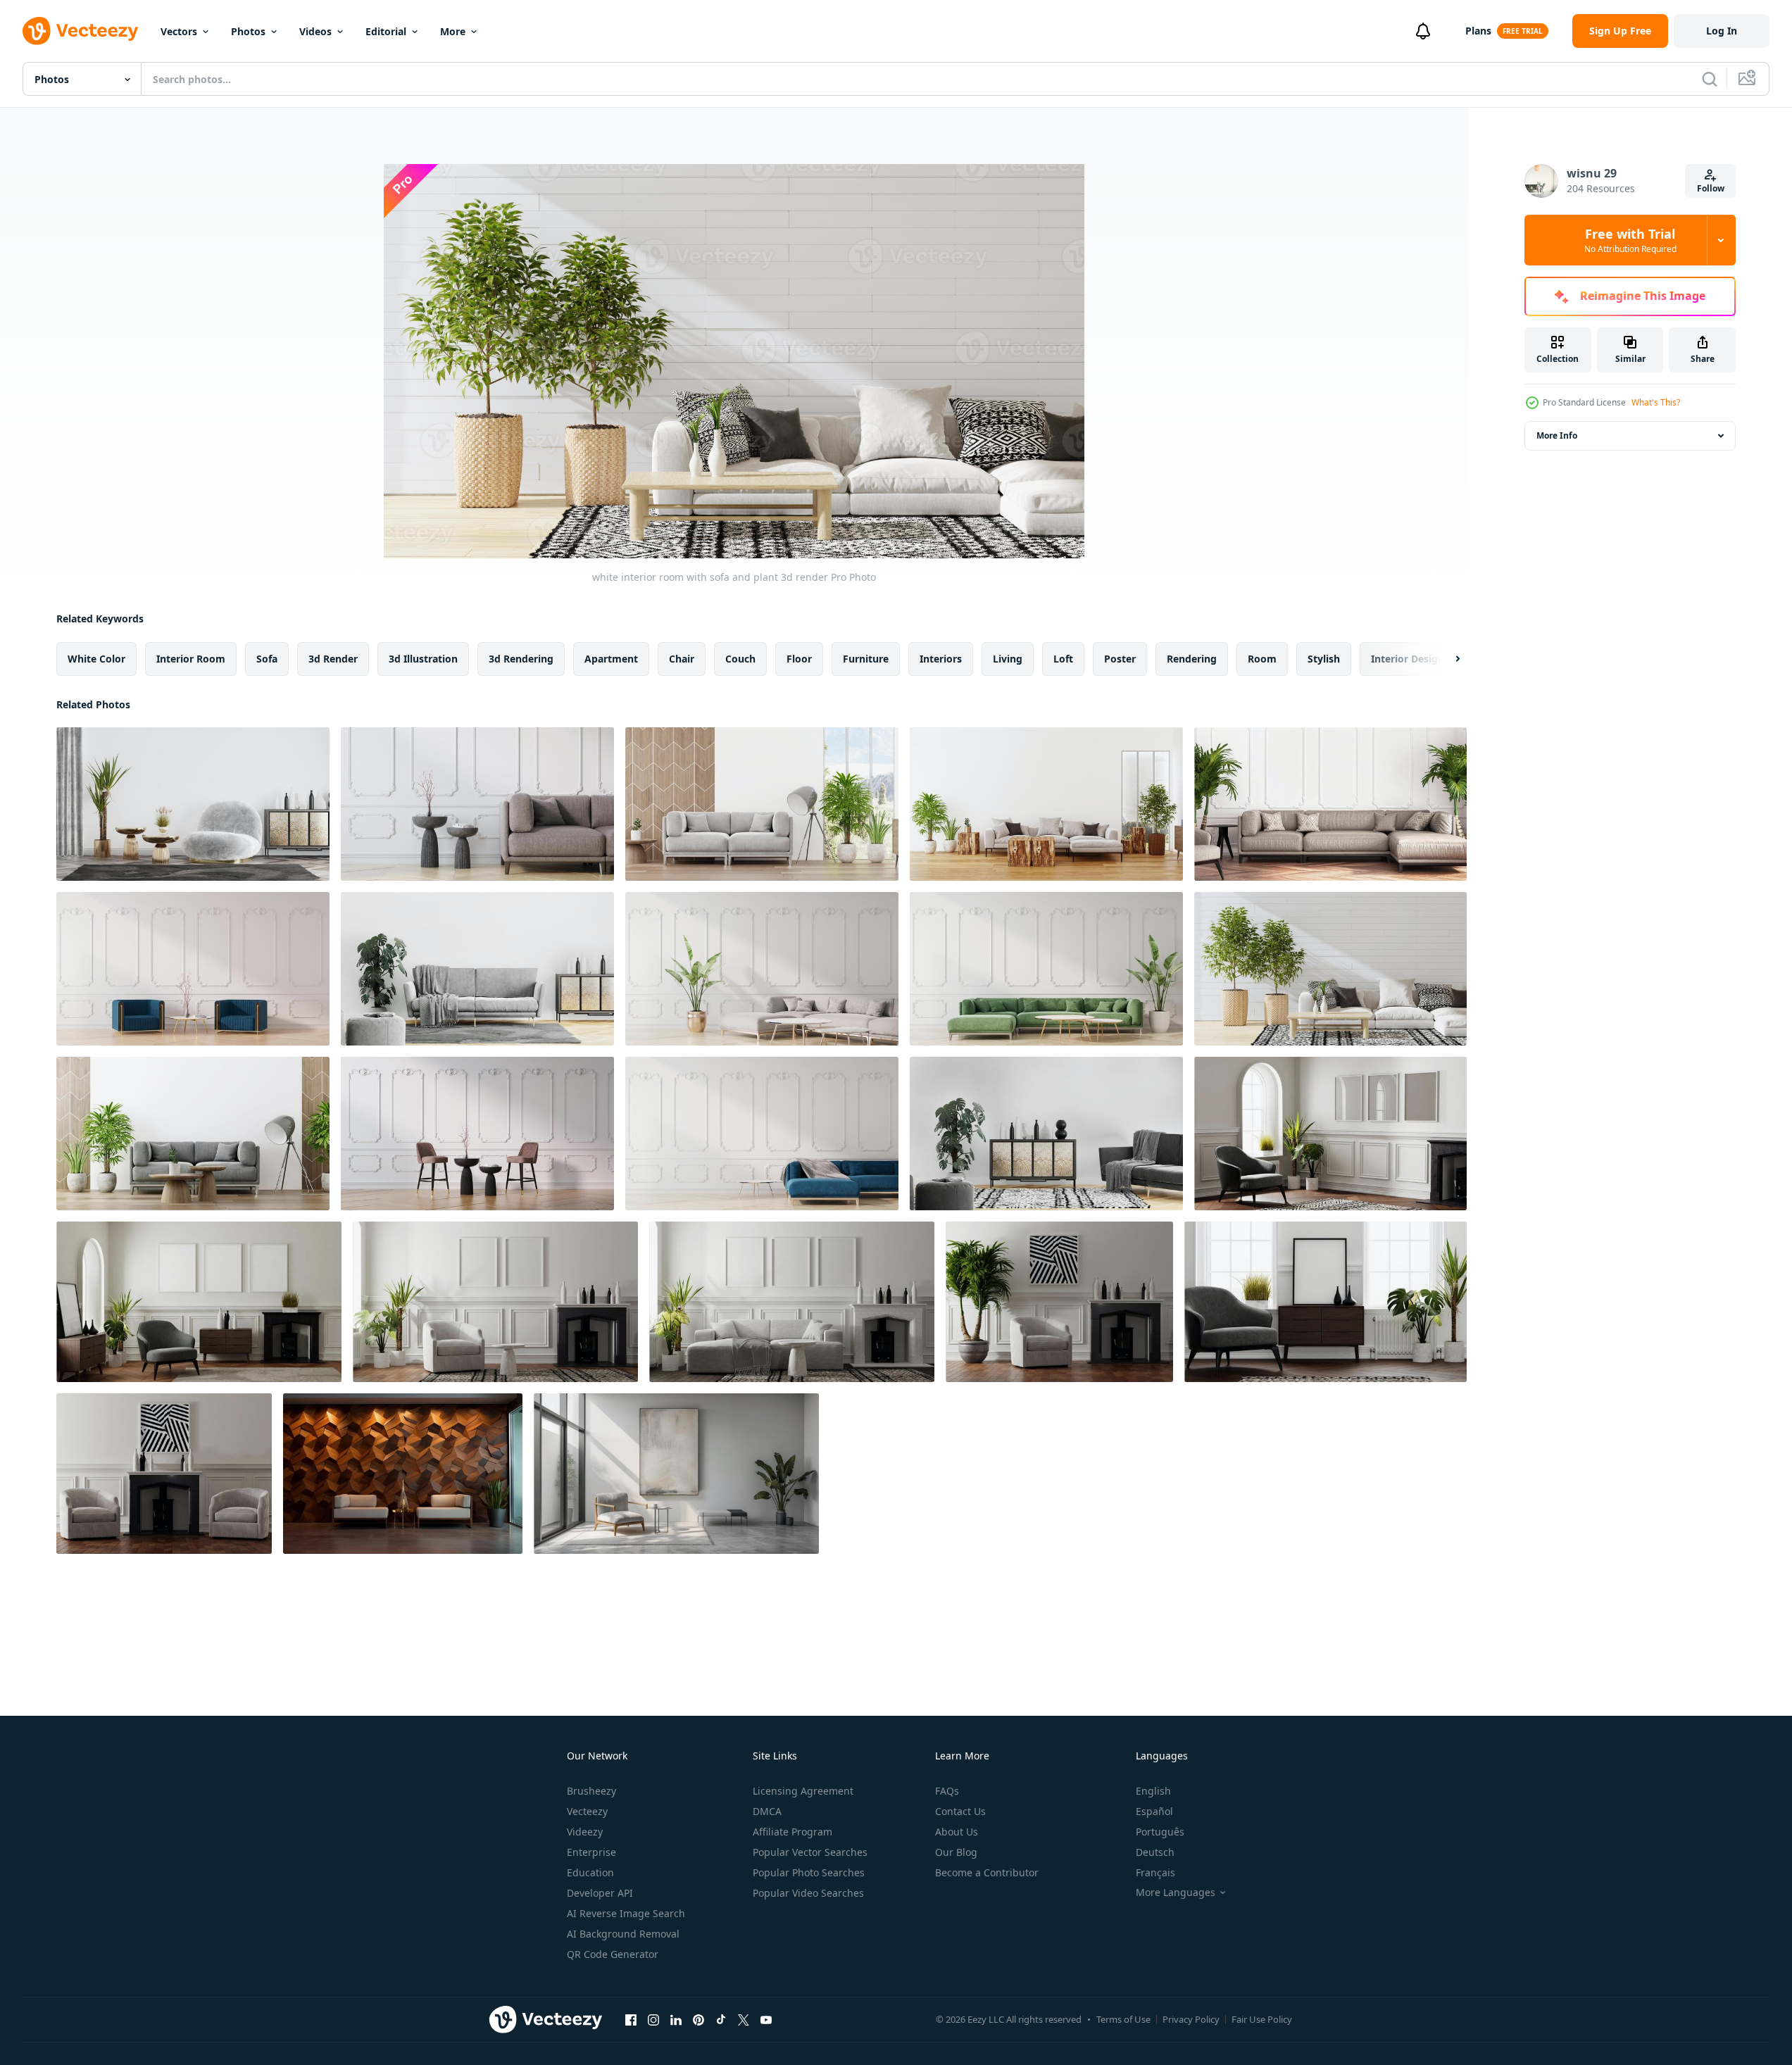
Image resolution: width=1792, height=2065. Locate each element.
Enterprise (591, 1852)
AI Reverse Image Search (626, 1913)
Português (1160, 1832)
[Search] (1710, 79)
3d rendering (521, 659)
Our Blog (956, 1852)
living (1008, 659)
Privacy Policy (1191, 2019)
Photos (248, 31)
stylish (1324, 659)
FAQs (947, 1791)
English (1153, 1791)
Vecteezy (587, 1811)
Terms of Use (1123, 2019)
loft (1063, 659)
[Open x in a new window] (744, 2019)
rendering (1192, 659)
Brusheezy (591, 1791)
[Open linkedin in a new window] (676, 2019)
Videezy (585, 1832)
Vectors (179, 31)
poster (1120, 659)
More (453, 31)
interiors (941, 659)
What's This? (1656, 402)
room (1262, 659)
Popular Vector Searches (810, 1852)
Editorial (386, 31)
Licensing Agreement (803, 1791)
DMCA (767, 1811)
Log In (1722, 31)
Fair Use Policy (1262, 2019)
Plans (1478, 31)
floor (799, 659)
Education (590, 1872)
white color (96, 659)
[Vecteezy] (80, 31)
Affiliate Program (792, 1832)
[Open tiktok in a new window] (721, 2019)
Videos (315, 31)
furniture (866, 659)
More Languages (1176, 1893)
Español (1154, 1811)
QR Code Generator (613, 1954)
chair (682, 659)
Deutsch (1155, 1852)
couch (740, 659)
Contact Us (960, 1811)
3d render (333, 659)
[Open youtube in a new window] (766, 2019)
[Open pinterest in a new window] (698, 2019)
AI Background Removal (623, 1934)
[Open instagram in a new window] (653, 2019)
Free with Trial (1630, 240)
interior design (1408, 659)
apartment (611, 659)
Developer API (600, 1893)
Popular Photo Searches (809, 1872)
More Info (1557, 435)
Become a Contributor (987, 1872)
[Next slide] (1446, 659)
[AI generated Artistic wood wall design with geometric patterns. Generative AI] (403, 1474)
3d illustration (423, 659)
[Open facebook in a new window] (631, 2019)
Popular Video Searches (808, 1893)
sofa (267, 659)
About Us (957, 1832)
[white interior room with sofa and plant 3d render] (193, 804)
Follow (1711, 188)
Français (1155, 1872)
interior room (191, 659)
